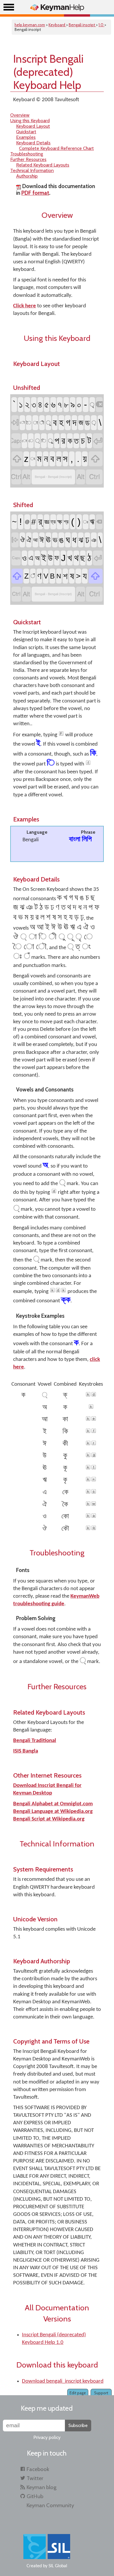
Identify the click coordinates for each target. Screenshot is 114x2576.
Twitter (35, 2478)
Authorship (27, 176)
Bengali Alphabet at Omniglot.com (53, 1804)
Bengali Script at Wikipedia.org (49, 1819)
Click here (25, 306)
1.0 (101, 25)
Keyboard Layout (33, 126)
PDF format (35, 193)
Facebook (38, 2469)
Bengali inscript (82, 25)
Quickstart (26, 132)
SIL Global (58, 2566)
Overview (20, 115)
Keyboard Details (33, 143)
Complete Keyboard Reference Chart (56, 148)
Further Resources (28, 159)
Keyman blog (42, 2487)
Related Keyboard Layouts (43, 165)
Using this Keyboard (30, 121)
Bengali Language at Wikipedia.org (53, 1812)
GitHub (35, 2496)
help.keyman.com (30, 25)
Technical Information (32, 170)
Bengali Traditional (35, 1741)
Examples (26, 137)
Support (101, 2393)
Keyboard (57, 25)
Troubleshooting (27, 154)
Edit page (78, 2393)
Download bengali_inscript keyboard (63, 2381)
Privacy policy (47, 2437)
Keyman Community (50, 2505)
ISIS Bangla (26, 1751)
